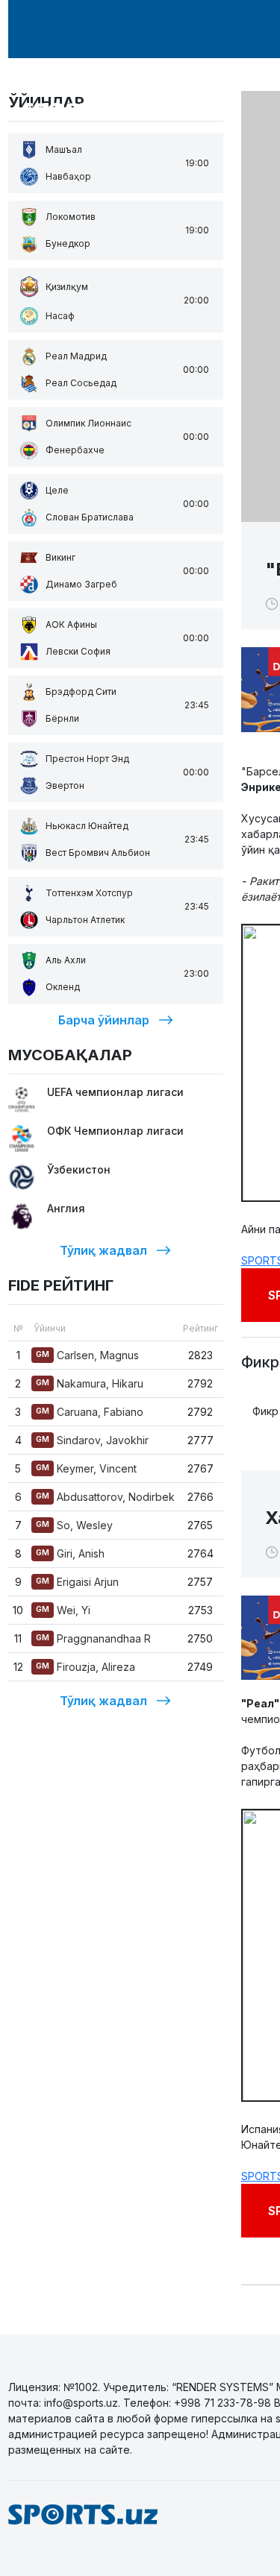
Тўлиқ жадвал (103, 1250)
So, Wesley (74, 1525)
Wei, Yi (63, 1610)
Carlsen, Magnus (87, 1355)
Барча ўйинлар (104, 1020)
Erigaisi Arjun (77, 1582)
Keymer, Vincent (86, 1468)
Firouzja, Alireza (85, 1667)
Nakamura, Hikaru (90, 1383)
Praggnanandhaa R (93, 1638)
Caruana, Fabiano (90, 1412)
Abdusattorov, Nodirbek (105, 1497)
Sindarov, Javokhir (92, 1440)
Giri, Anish (70, 1553)
